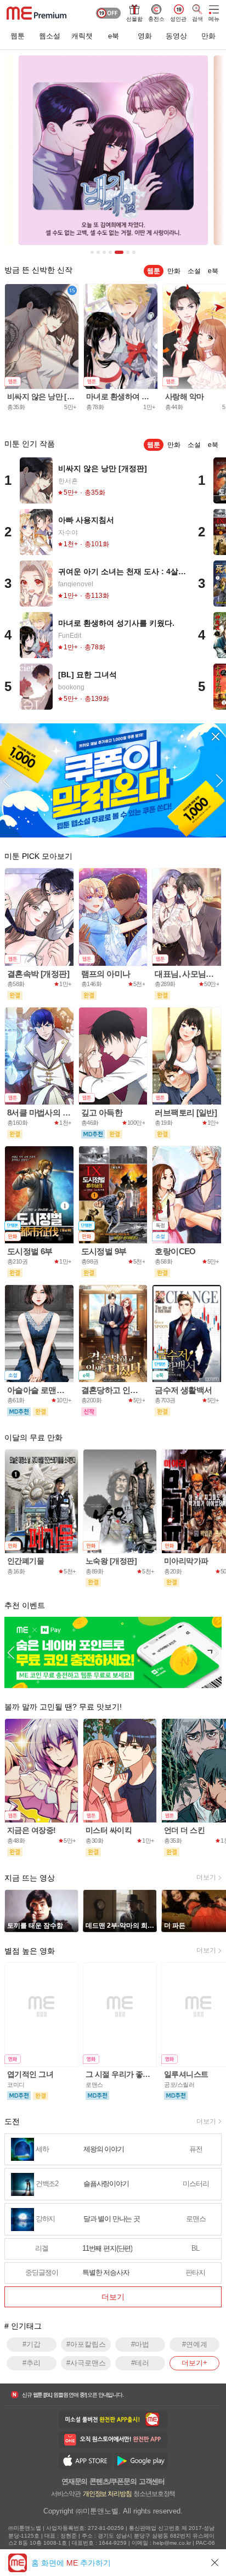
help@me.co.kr (172, 2543)
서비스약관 (66, 2493)
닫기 (215, 2563)
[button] (7, 780)
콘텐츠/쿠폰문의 (113, 2481)
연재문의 (74, 2481)
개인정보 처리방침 (107, 2493)
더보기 (206, 1877)
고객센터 (152, 2481)
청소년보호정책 (154, 2493)
